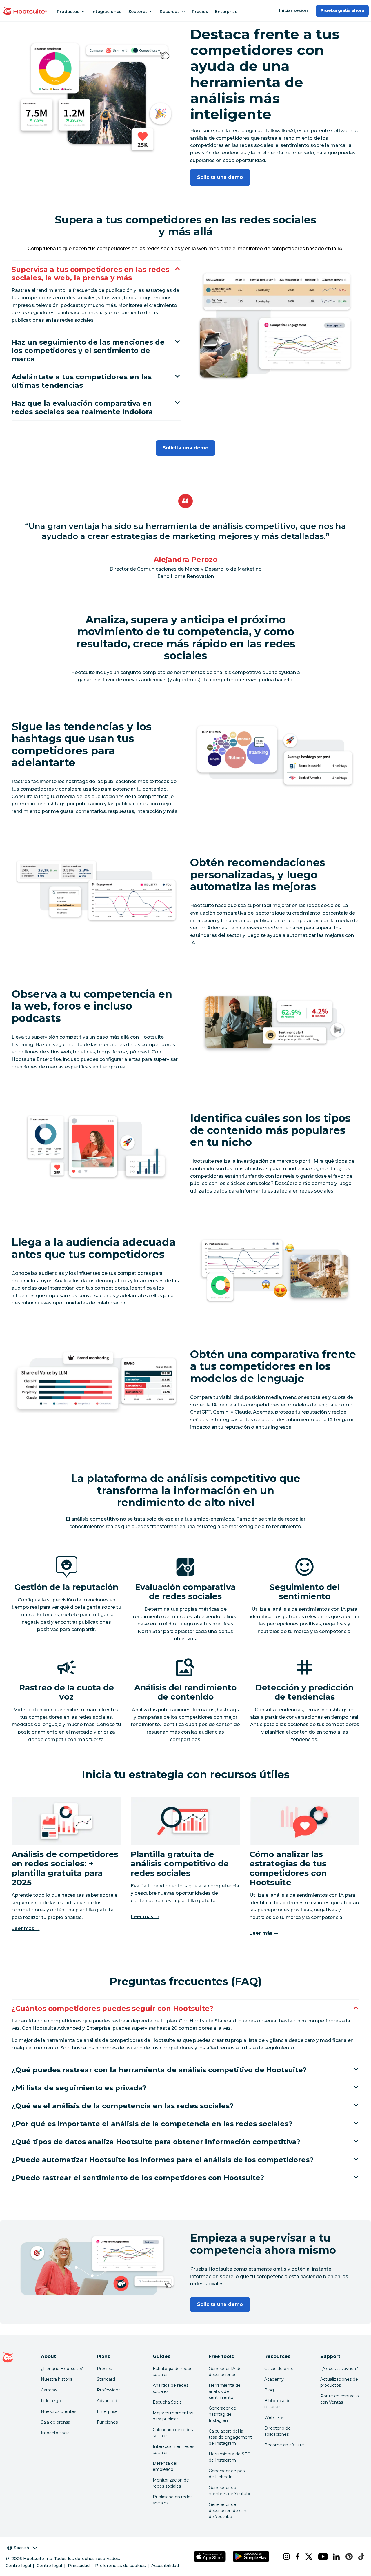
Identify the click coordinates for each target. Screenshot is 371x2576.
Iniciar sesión (294, 10)
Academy (274, 2379)
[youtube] (321, 2557)
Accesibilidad (165, 2566)
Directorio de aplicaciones (278, 2431)
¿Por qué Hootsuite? (62, 2369)
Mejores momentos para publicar (173, 2416)
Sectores (138, 12)
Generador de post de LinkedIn (228, 2474)
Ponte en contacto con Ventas (340, 2399)
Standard (106, 2379)
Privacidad (79, 2566)
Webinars (274, 2417)
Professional (109, 2390)
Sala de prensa (56, 2422)
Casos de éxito (279, 2369)
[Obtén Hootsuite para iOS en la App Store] (210, 2556)
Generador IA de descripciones (225, 2372)
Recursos (170, 12)
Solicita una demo (220, 177)
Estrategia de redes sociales (172, 2372)
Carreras (49, 2390)
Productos (68, 12)
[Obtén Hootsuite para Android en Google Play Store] (251, 2556)
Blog (269, 2390)
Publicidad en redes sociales (173, 2500)
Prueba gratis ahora (342, 10)
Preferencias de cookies (120, 2566)
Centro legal (18, 2566)
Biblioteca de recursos (278, 2404)
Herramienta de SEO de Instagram (230, 2457)
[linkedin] (335, 2557)
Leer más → (26, 1928)
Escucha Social (168, 2402)
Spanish (21, 2548)
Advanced (107, 2401)
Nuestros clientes (59, 2411)
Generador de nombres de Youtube (230, 2491)
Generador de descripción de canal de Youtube (229, 2511)
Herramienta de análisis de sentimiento (225, 2391)
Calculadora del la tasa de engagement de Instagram (230, 2437)
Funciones (107, 2422)
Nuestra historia (57, 2379)
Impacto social (56, 2433)
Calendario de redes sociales (173, 2433)
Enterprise (226, 12)
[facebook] (296, 2557)
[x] (307, 2557)
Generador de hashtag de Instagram (222, 2414)
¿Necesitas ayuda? (339, 2369)
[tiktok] (360, 2557)
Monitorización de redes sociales (171, 2483)
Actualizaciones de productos (339, 2382)
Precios (200, 12)
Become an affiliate (284, 2445)
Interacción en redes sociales (173, 2450)
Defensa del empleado (165, 2466)
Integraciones (107, 12)
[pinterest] (347, 2557)
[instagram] (284, 2557)
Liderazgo (51, 2401)
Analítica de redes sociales (171, 2388)
